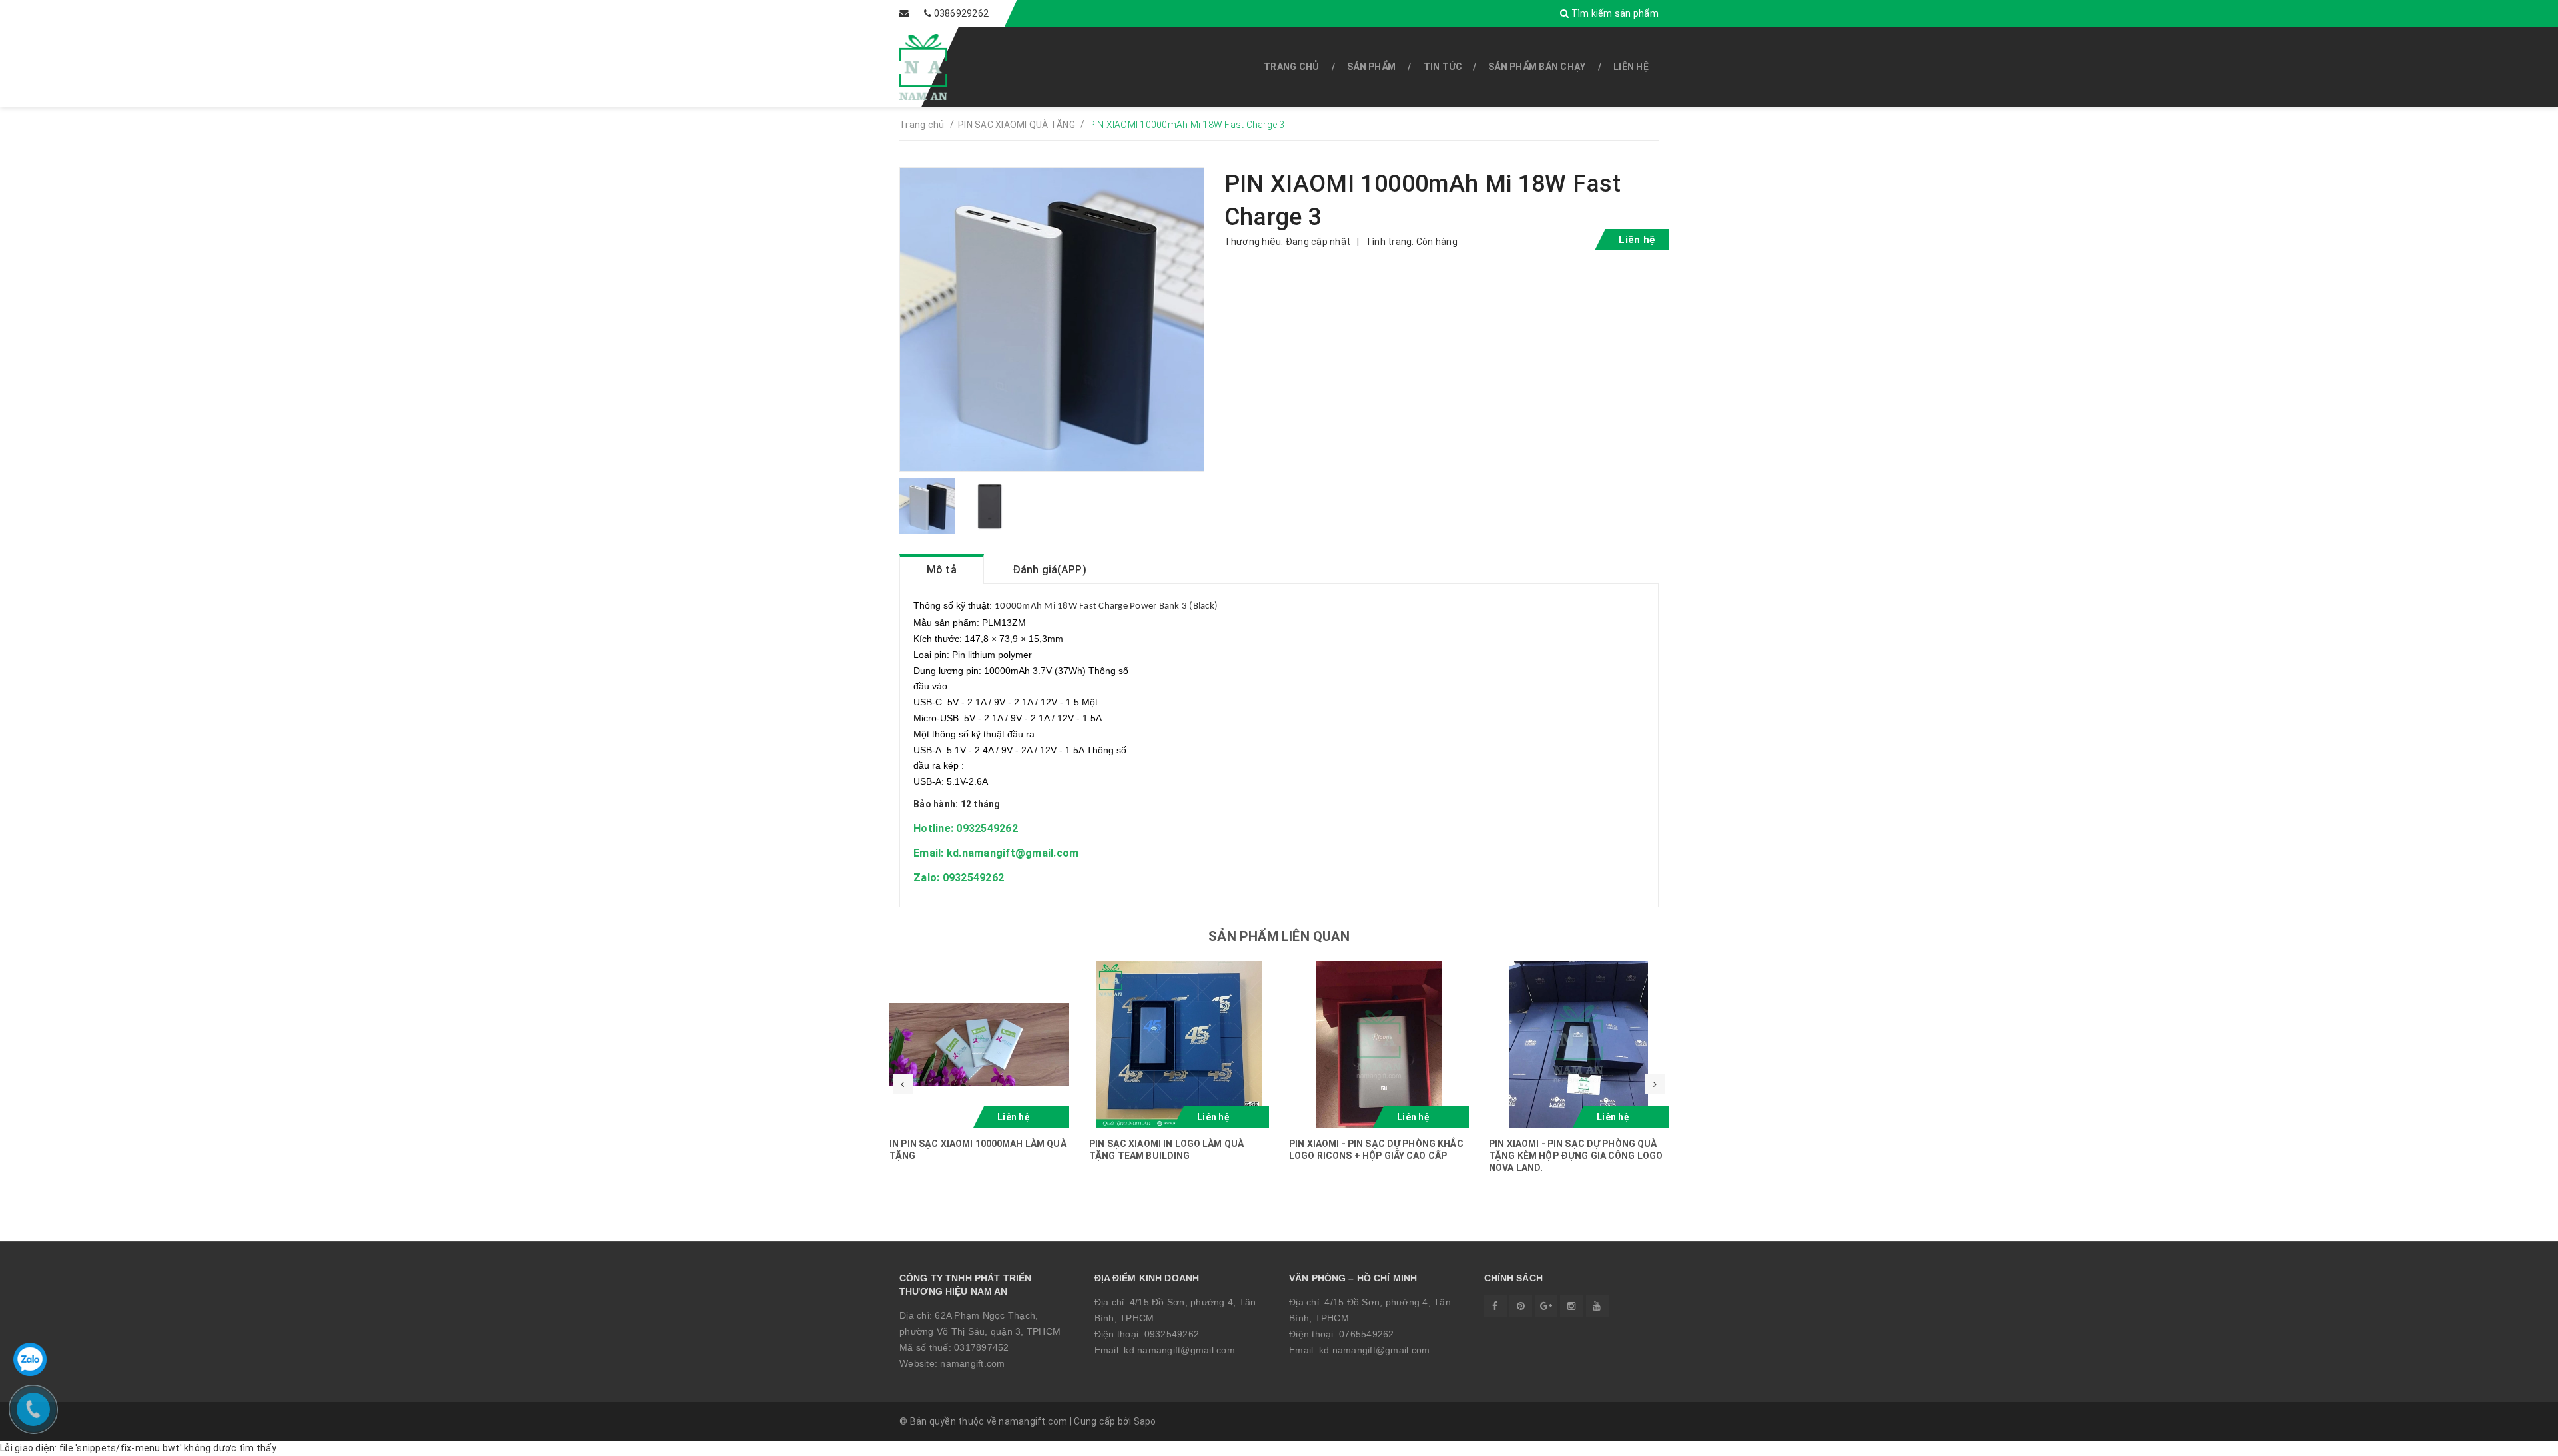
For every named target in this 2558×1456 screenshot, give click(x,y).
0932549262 (1172, 1334)
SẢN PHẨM (1371, 67)
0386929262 (962, 13)
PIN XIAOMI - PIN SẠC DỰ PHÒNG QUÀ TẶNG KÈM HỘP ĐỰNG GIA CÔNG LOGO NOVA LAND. (1576, 1156)
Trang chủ (1291, 67)
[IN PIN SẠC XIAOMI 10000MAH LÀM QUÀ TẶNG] (979, 1044)
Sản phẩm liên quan (1279, 936)
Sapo (1145, 1421)
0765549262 (1367, 1334)
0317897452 (982, 1347)
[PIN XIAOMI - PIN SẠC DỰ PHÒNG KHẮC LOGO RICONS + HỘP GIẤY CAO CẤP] (1379, 1044)
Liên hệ (1631, 67)
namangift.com (972, 1363)
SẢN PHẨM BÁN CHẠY (1537, 67)
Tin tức (1443, 67)
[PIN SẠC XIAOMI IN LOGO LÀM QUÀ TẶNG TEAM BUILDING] (1179, 1044)
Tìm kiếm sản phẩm (1614, 13)
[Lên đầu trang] (2518, 1439)
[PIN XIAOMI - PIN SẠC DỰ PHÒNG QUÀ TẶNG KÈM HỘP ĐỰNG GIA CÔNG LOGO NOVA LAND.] (1579, 1044)
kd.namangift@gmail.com (1179, 1350)
